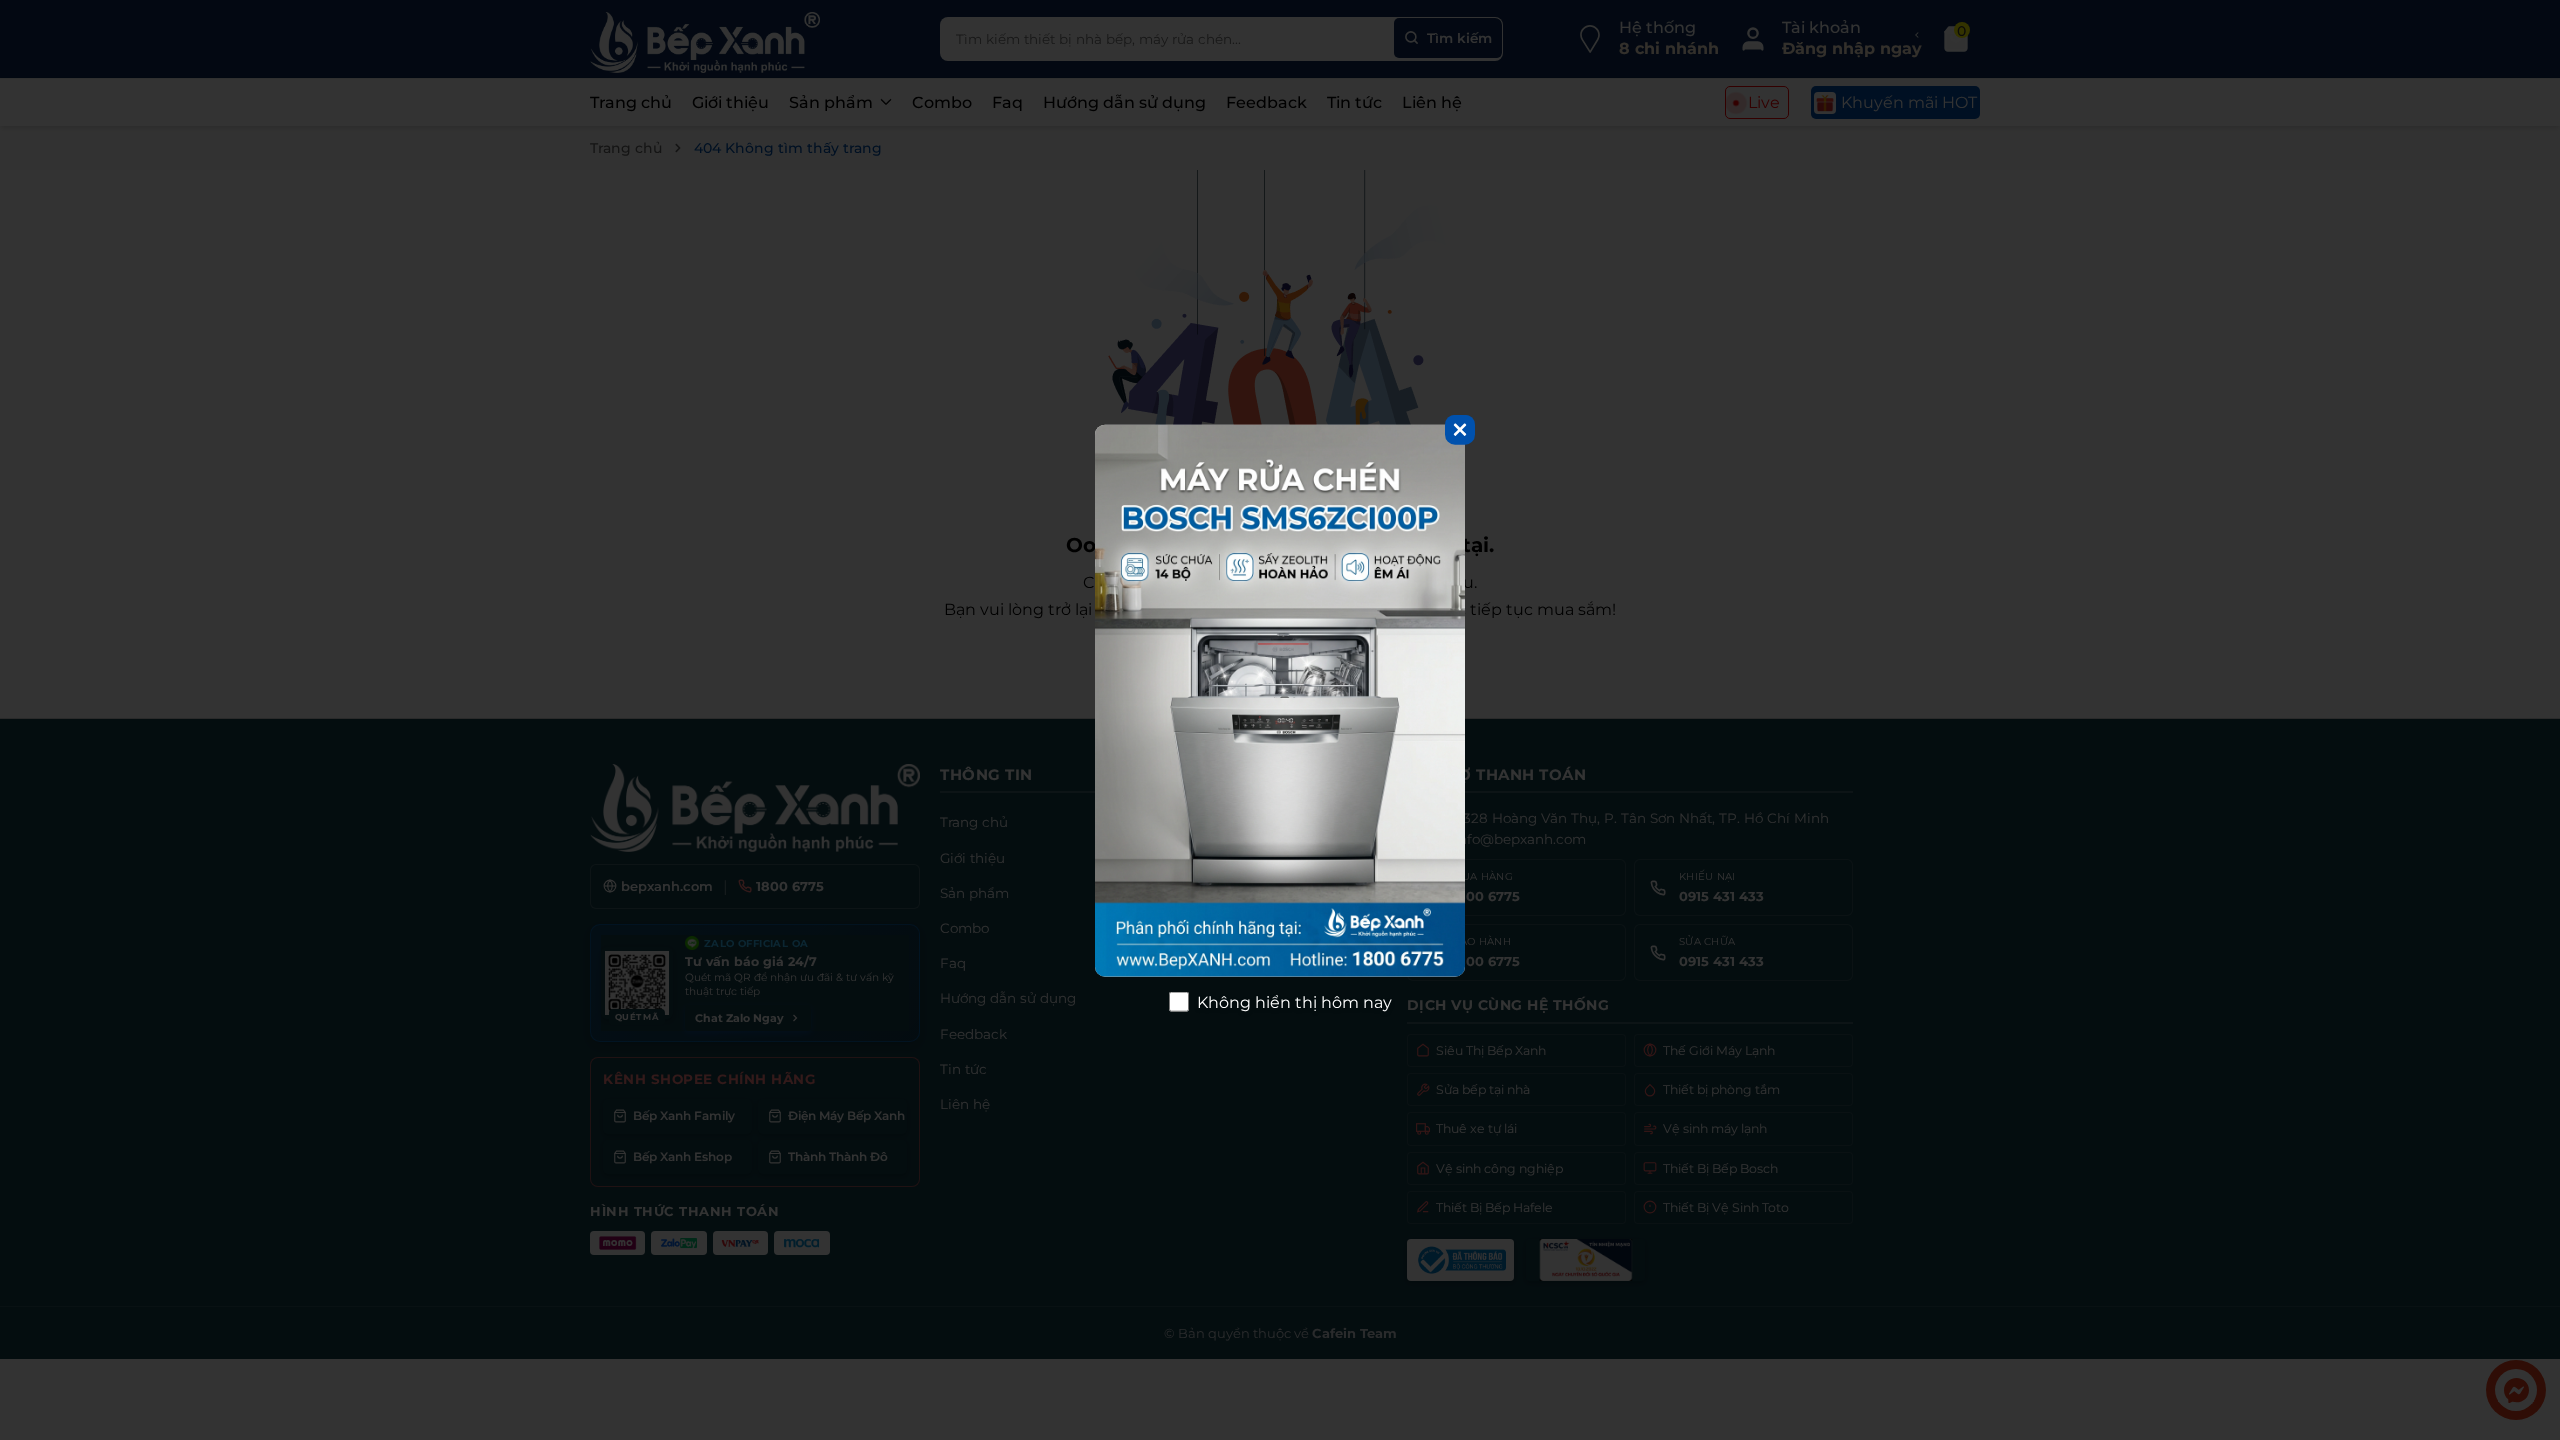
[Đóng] (1460, 430)
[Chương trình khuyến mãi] (1280, 701)
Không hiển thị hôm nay (1294, 1001)
